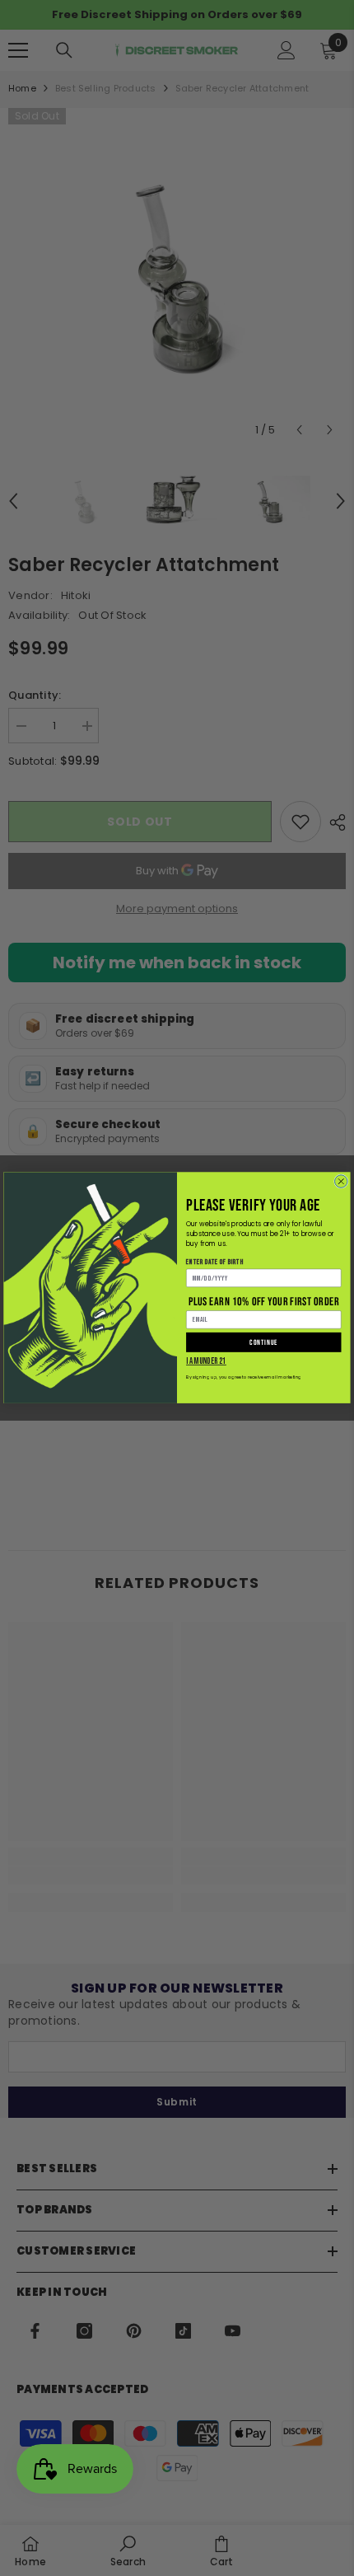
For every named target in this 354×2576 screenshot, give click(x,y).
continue (263, 1343)
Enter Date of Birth (215, 1263)
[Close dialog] (342, 1182)
